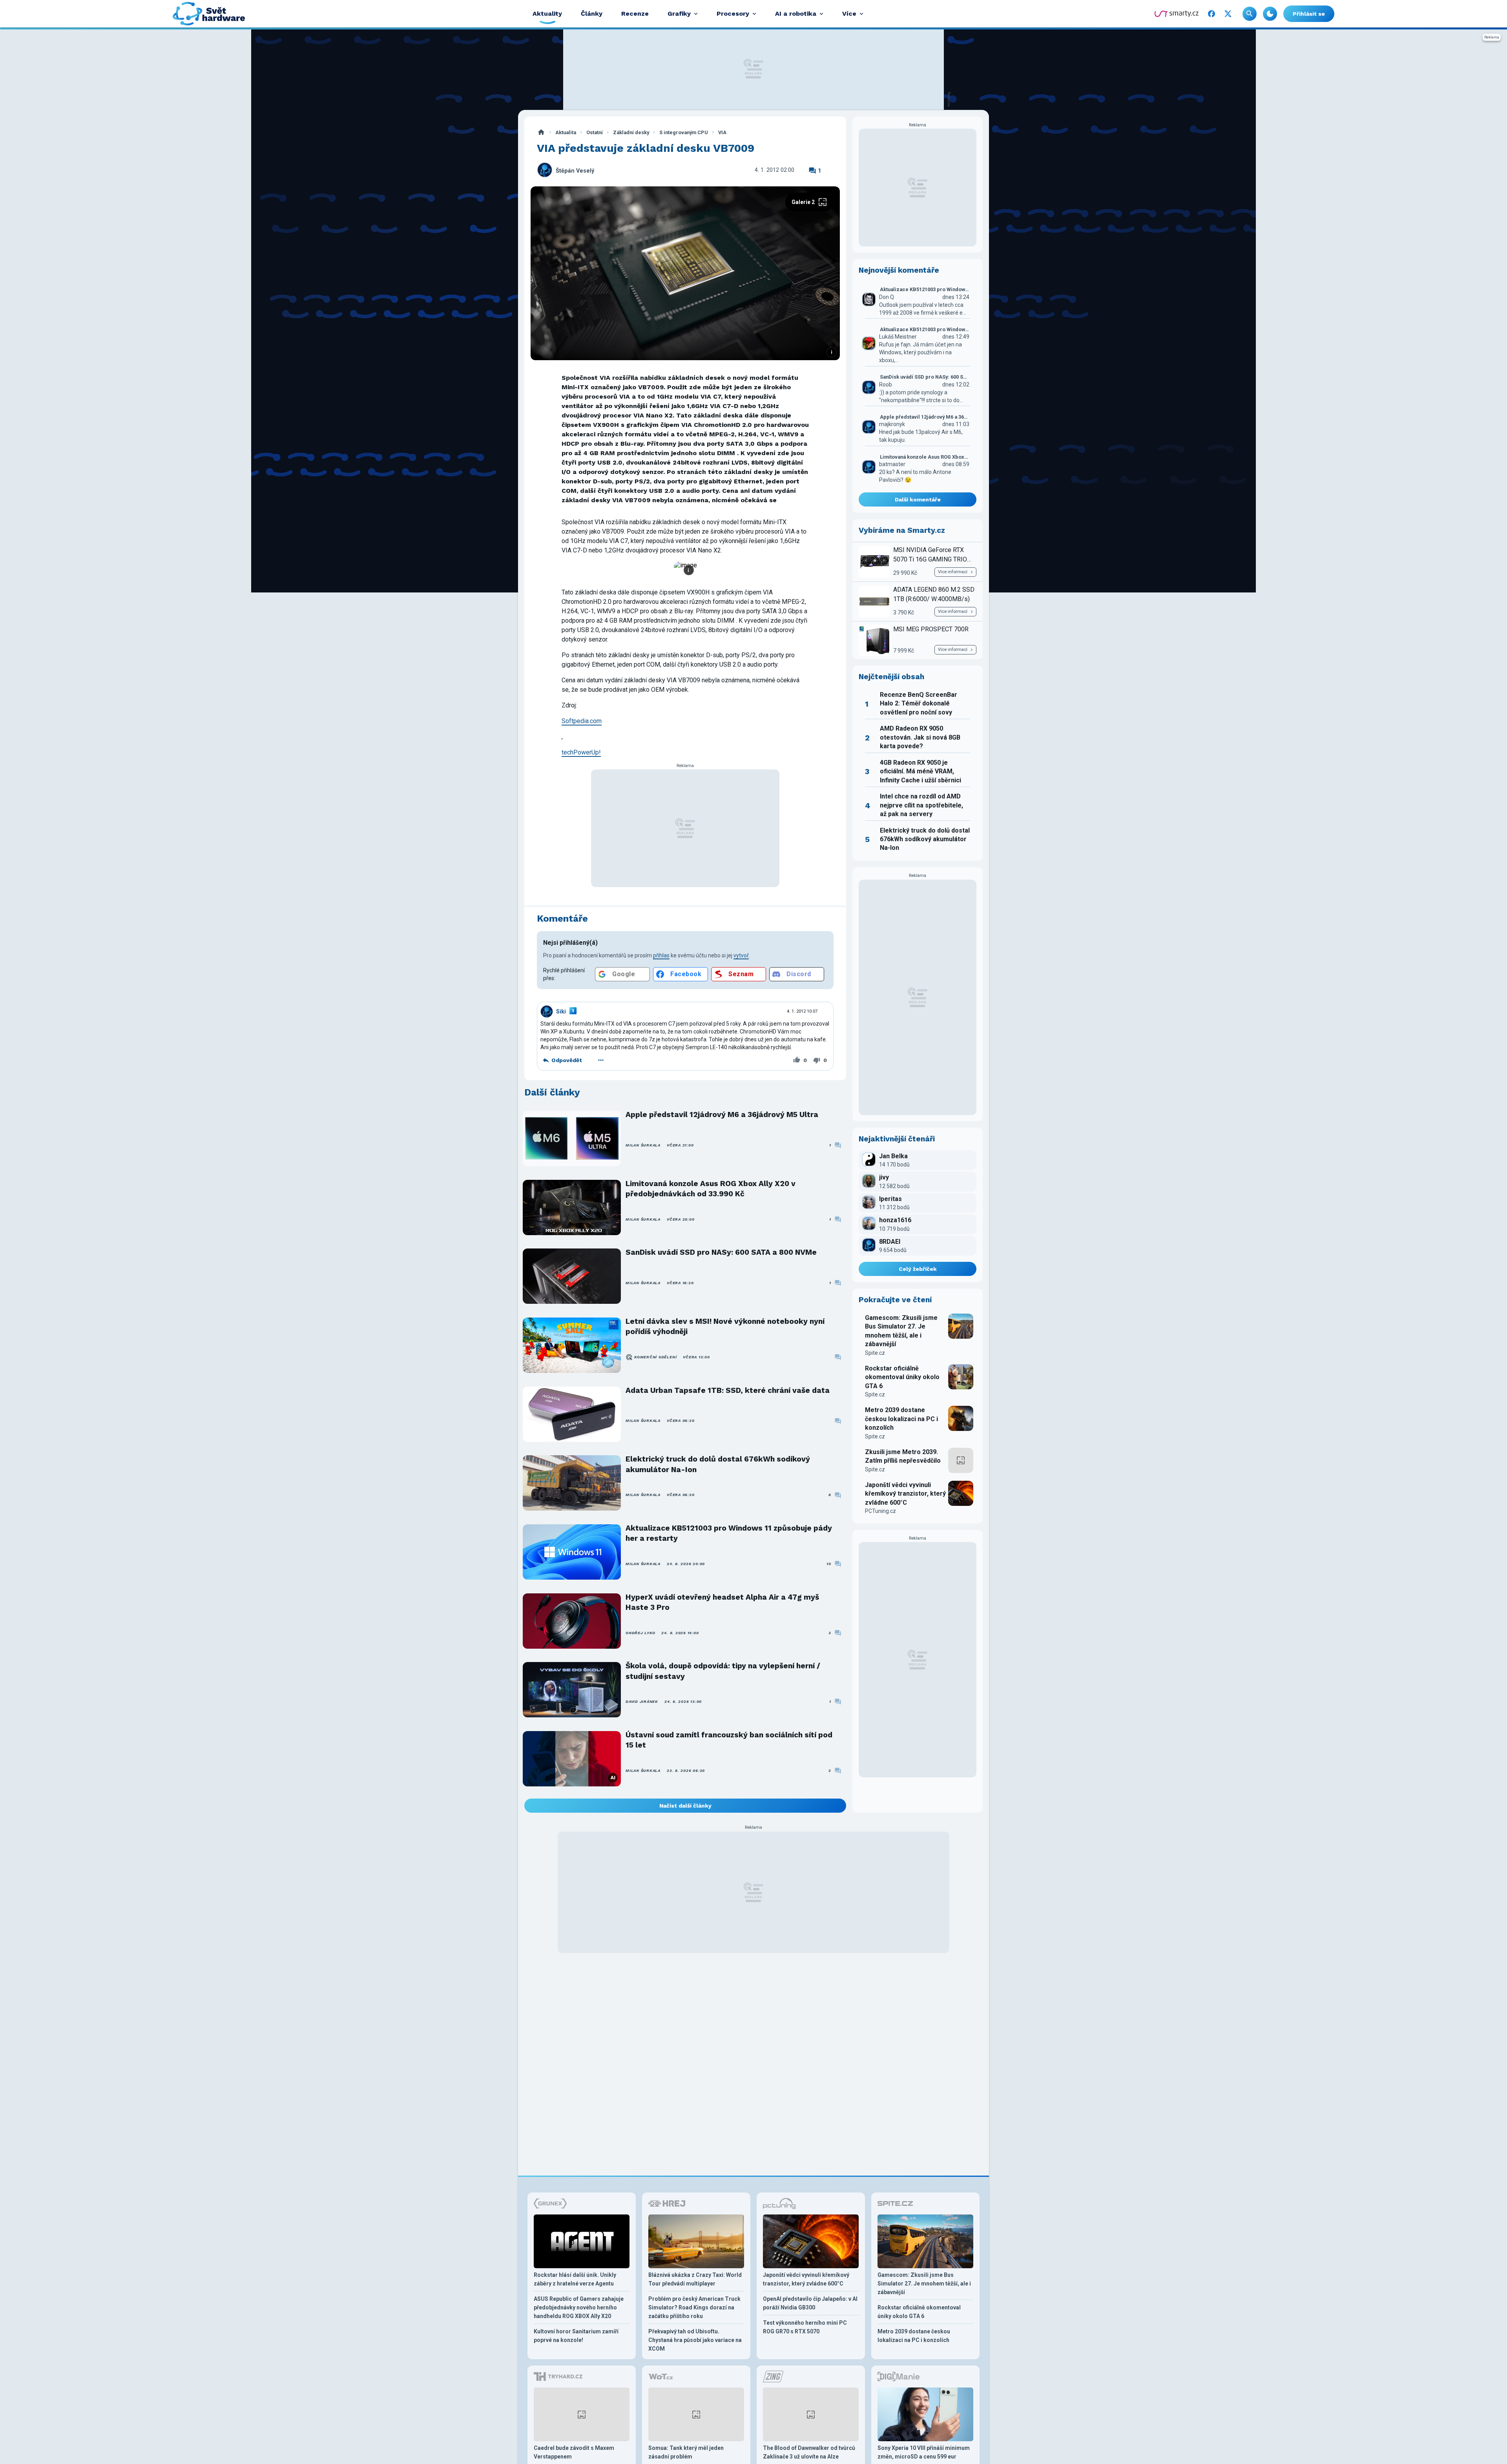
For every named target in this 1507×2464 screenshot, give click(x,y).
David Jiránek (642, 1701)
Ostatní (595, 132)
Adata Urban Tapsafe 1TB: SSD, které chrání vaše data (728, 1390)
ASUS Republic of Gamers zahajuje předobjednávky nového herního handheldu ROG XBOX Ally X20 (579, 2307)
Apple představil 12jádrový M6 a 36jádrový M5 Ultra (722, 1114)
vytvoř (741, 955)
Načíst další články (685, 1806)
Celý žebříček (918, 1269)
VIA (722, 132)
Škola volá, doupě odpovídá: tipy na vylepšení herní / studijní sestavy (723, 1671)
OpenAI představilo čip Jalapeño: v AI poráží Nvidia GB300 (810, 2303)
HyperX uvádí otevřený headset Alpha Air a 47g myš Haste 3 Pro (722, 1602)
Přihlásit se (1309, 14)
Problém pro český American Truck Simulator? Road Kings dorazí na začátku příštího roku (694, 2307)
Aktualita (566, 132)
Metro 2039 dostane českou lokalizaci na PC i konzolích (901, 1419)
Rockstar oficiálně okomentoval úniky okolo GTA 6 (902, 1377)
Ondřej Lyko (640, 1633)
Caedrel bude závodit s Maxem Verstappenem (574, 2452)
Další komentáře (918, 499)
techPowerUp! (581, 752)
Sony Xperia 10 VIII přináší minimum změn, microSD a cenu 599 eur (924, 2452)
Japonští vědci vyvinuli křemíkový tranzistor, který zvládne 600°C (905, 1494)
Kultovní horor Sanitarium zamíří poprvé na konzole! (576, 2336)
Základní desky (631, 132)
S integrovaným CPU (684, 132)
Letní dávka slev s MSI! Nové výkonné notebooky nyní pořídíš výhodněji (725, 1326)
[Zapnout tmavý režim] (1270, 14)
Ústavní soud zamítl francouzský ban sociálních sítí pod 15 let (729, 1740)
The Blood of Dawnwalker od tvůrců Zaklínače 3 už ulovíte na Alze (809, 2452)
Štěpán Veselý (575, 171)
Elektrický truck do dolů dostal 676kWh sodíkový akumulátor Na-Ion (718, 1464)
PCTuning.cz (880, 1511)
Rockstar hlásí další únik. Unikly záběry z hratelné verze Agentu (575, 2279)
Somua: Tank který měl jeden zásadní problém (686, 2452)
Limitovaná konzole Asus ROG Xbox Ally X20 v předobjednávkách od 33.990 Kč (711, 1189)
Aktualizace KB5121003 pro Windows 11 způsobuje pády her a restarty (729, 1533)
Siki (561, 1011)
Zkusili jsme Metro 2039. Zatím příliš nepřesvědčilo (903, 1456)
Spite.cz (875, 1353)
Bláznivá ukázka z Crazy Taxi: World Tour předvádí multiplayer (695, 2279)
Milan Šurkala (643, 1145)
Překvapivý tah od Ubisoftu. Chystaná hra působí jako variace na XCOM (695, 2340)
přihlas (661, 955)
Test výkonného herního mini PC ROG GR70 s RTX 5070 (805, 2327)
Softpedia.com (582, 721)
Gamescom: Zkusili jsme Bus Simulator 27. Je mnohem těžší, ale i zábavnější (901, 1331)
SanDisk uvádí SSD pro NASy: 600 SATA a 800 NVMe (721, 1252)
